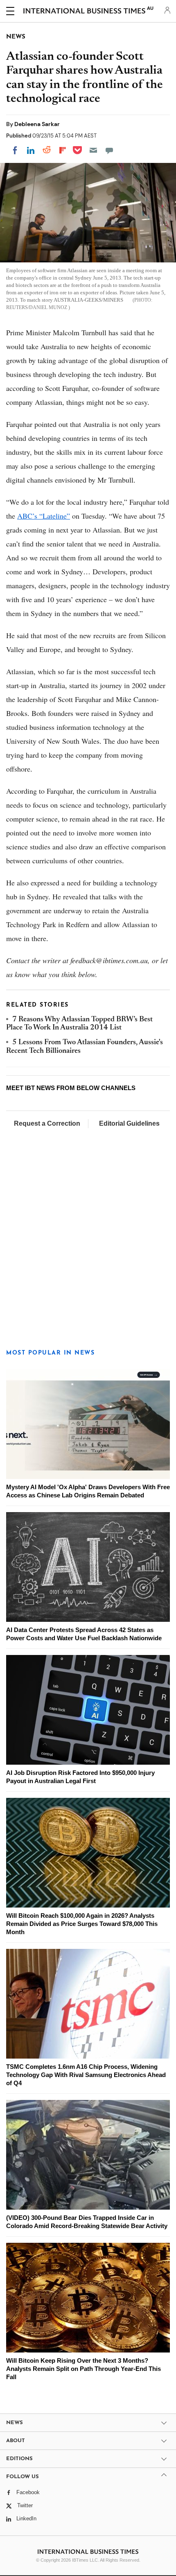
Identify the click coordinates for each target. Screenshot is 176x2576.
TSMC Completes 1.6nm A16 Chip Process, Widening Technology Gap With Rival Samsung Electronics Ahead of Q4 (86, 2075)
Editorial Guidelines (129, 1123)
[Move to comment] (109, 150)
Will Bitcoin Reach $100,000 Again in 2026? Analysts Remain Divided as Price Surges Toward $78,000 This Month (82, 1924)
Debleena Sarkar (37, 124)
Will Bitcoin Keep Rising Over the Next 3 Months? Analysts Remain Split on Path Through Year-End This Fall (83, 2369)
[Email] (93, 150)
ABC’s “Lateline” (44, 516)
